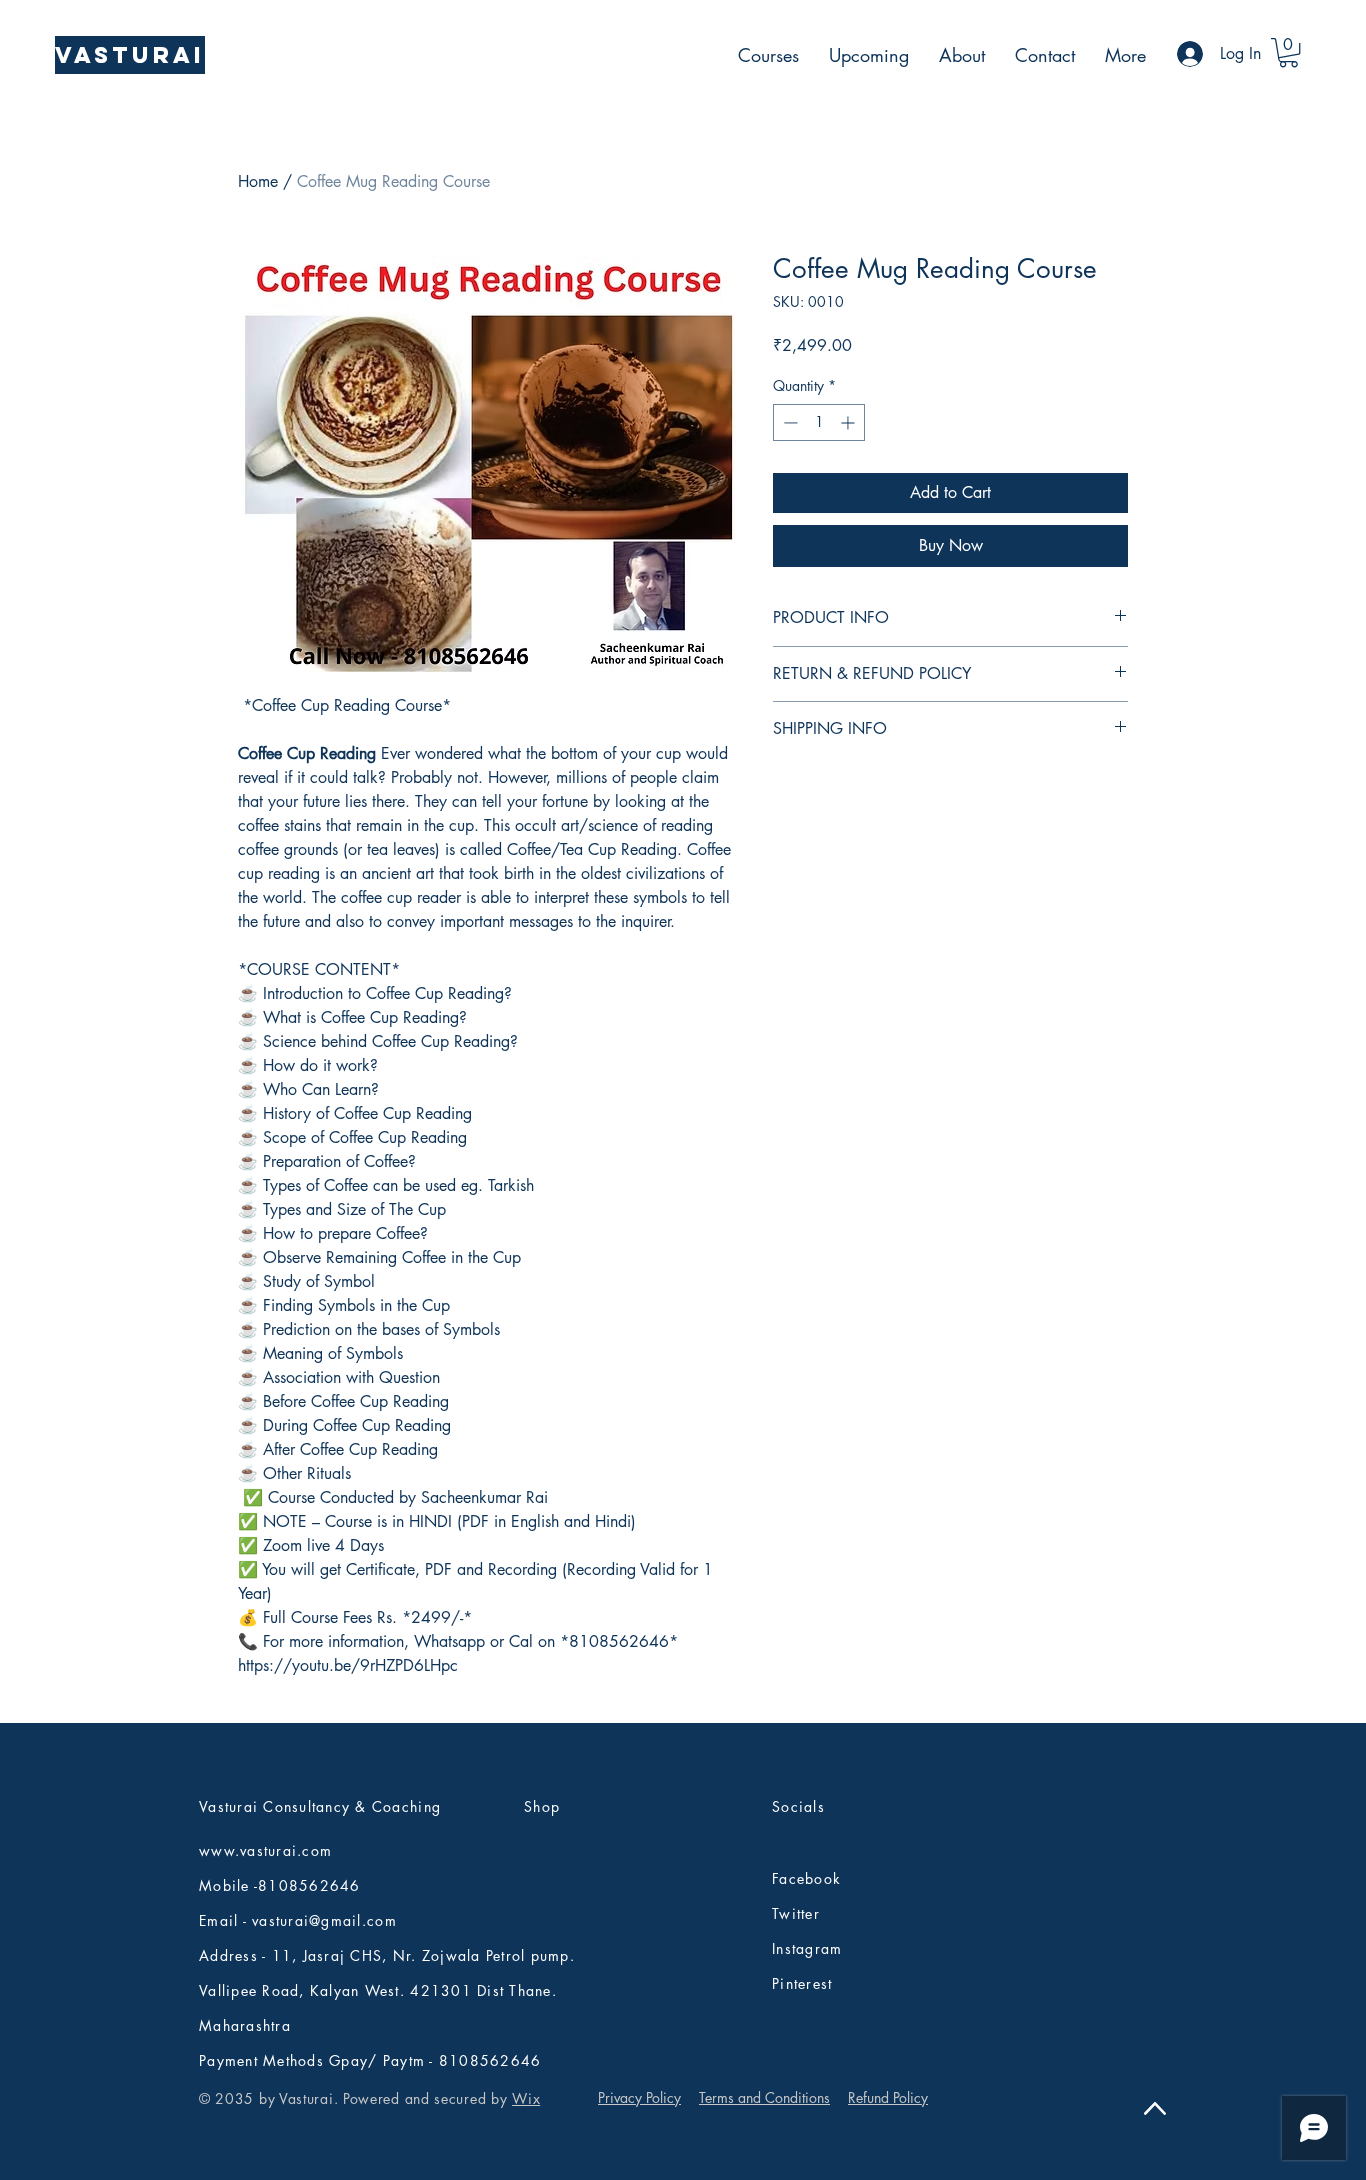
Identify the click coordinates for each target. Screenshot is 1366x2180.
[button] (1288, 52)
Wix (526, 2098)
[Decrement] (788, 422)
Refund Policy (888, 2097)
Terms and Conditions (764, 2097)
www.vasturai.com (265, 1850)
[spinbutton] (819, 422)
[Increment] (849, 422)
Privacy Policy (639, 2097)
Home (258, 181)
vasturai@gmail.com (324, 1920)
